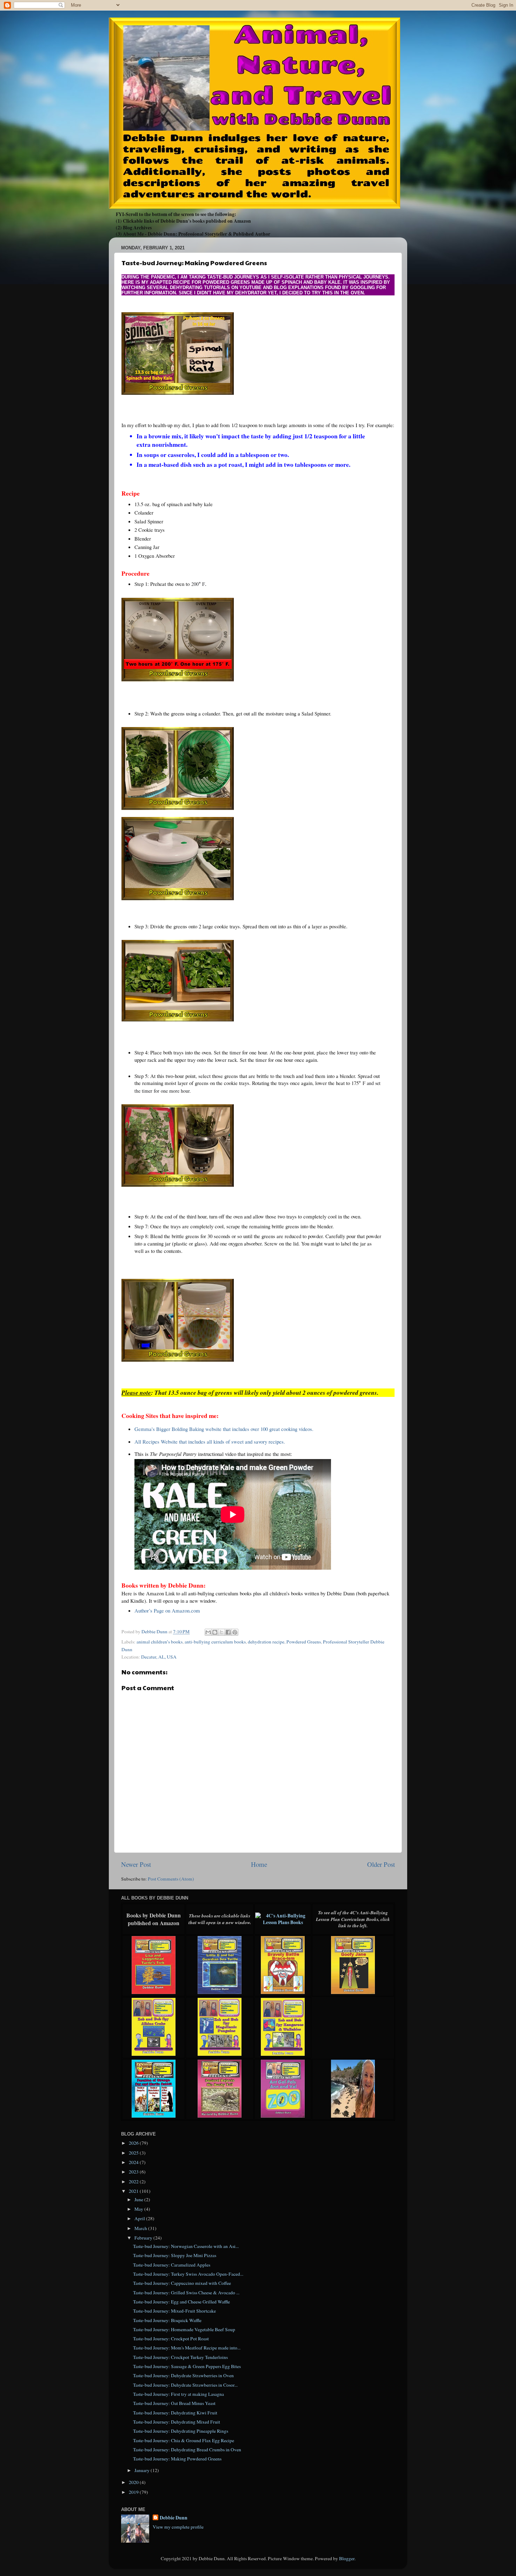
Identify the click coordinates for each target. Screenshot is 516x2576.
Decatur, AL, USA (159, 1657)
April (140, 2218)
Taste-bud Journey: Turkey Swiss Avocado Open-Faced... (188, 2274)
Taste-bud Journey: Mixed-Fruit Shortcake (174, 2311)
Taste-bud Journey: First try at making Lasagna (178, 2394)
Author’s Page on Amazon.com (167, 1610)
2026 (134, 2143)
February (144, 2238)
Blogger (347, 2558)
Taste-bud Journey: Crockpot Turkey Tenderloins (180, 2357)
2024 (134, 2162)
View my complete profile (178, 2527)
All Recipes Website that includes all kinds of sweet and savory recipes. (210, 1441)
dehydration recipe (266, 1642)
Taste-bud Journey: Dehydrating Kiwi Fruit (175, 2413)
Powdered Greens (304, 1642)
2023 (134, 2172)
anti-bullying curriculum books (215, 1642)
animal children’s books (160, 1642)
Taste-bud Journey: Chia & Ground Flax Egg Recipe (184, 2440)
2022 (134, 2182)
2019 (134, 2492)
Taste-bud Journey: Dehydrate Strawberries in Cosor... (185, 2385)
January (143, 2470)
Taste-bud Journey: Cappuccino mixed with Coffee (182, 2283)
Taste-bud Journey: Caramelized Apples (172, 2265)
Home (259, 1864)
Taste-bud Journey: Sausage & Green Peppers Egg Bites (187, 2366)
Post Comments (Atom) (171, 1879)
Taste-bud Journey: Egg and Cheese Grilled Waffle (181, 2302)
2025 (134, 2153)
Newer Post (136, 1864)
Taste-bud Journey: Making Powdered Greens (177, 2459)
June (139, 2199)
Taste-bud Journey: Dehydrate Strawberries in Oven (183, 2375)
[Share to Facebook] (228, 1632)
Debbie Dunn (174, 2518)
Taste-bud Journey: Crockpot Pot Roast (171, 2339)
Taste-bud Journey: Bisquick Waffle (167, 2320)
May (139, 2209)
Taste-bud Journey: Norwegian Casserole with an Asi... (186, 2246)
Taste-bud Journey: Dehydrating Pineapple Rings (181, 2431)
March (141, 2228)
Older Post (381, 1864)
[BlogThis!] (215, 1632)
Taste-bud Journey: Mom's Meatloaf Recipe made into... (187, 2348)
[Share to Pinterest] (235, 1632)
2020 (134, 2482)
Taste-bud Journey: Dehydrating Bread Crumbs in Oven (187, 2450)
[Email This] (208, 1632)
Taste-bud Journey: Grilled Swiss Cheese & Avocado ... (186, 2293)
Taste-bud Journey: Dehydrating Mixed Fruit (177, 2422)
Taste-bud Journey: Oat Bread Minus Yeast (174, 2403)
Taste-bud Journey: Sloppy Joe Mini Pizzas (175, 2255)
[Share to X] (221, 1632)
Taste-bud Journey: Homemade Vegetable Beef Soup (184, 2329)
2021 (134, 2191)
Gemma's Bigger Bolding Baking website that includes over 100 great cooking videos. (224, 1429)
